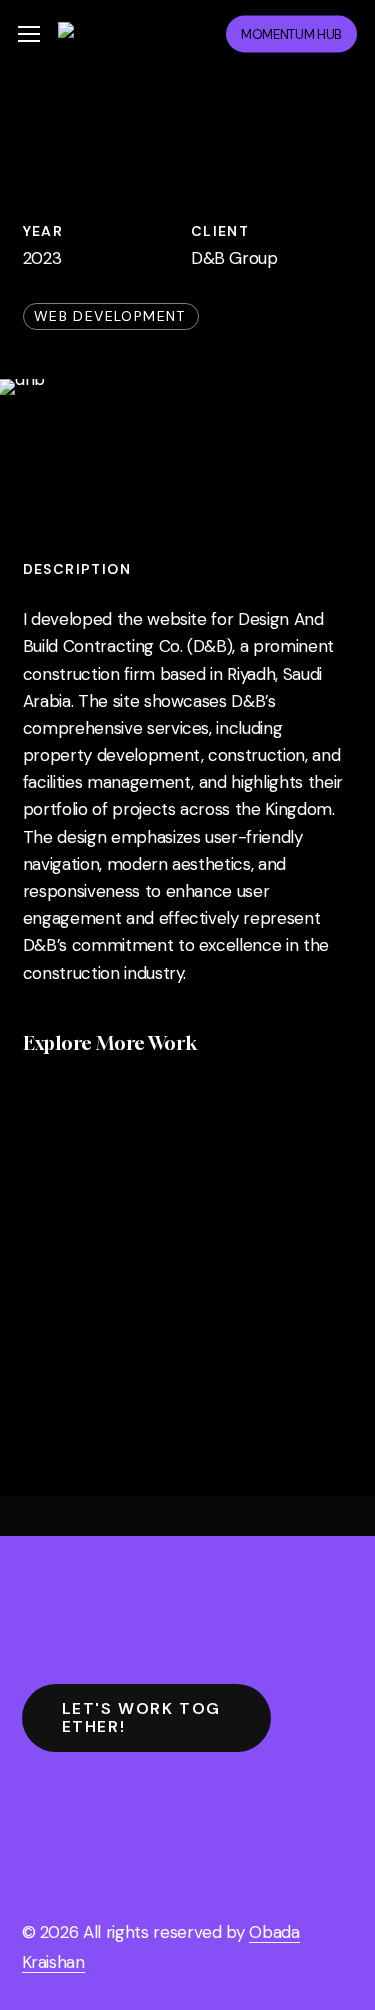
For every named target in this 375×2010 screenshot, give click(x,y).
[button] (29, 34)
